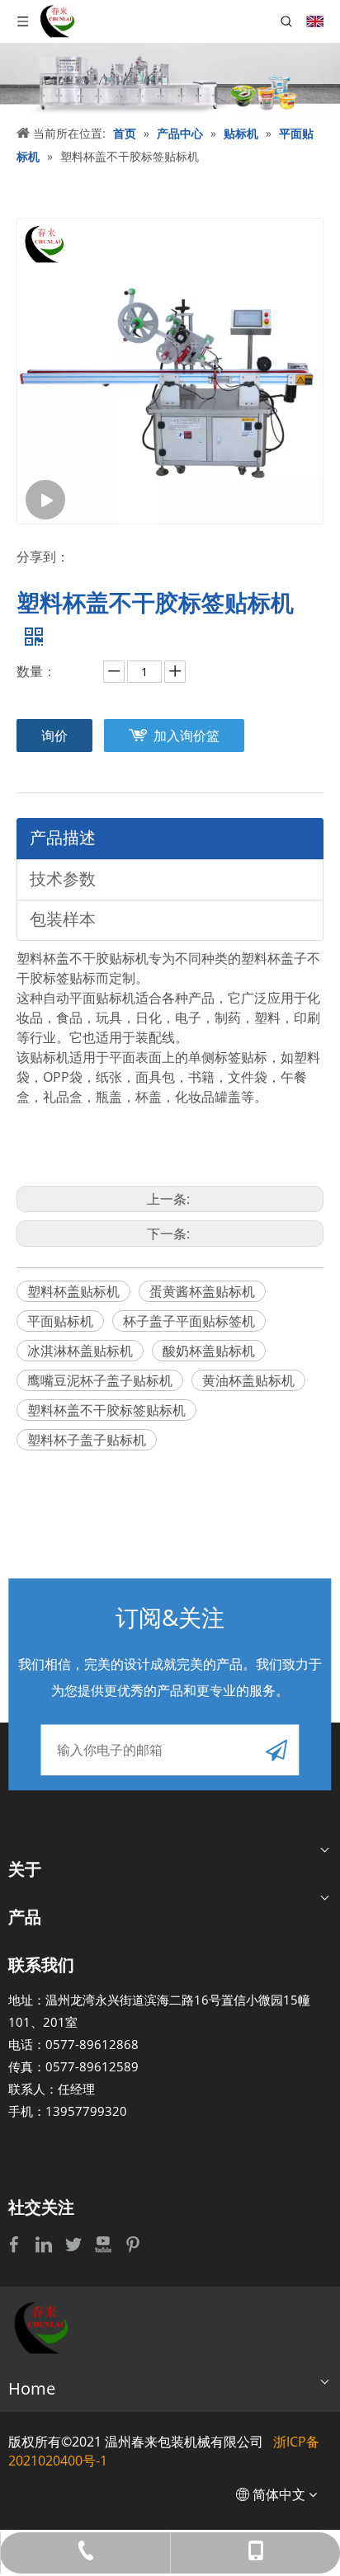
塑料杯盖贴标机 (73, 1291)
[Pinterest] (133, 2244)
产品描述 (63, 837)
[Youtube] (105, 2244)
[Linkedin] (45, 2244)
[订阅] (276, 1750)
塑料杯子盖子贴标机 (87, 1440)
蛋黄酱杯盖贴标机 (202, 1291)
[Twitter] (75, 2244)
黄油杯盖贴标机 (248, 1380)
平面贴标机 (60, 1321)
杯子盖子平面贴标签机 (189, 1321)
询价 (54, 736)
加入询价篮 (187, 736)
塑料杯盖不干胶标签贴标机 (106, 1410)
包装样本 (63, 919)
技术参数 (63, 879)
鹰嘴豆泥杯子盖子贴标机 (100, 1380)
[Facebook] (16, 2244)
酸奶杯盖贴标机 (209, 1351)
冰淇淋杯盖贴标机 (80, 1351)
